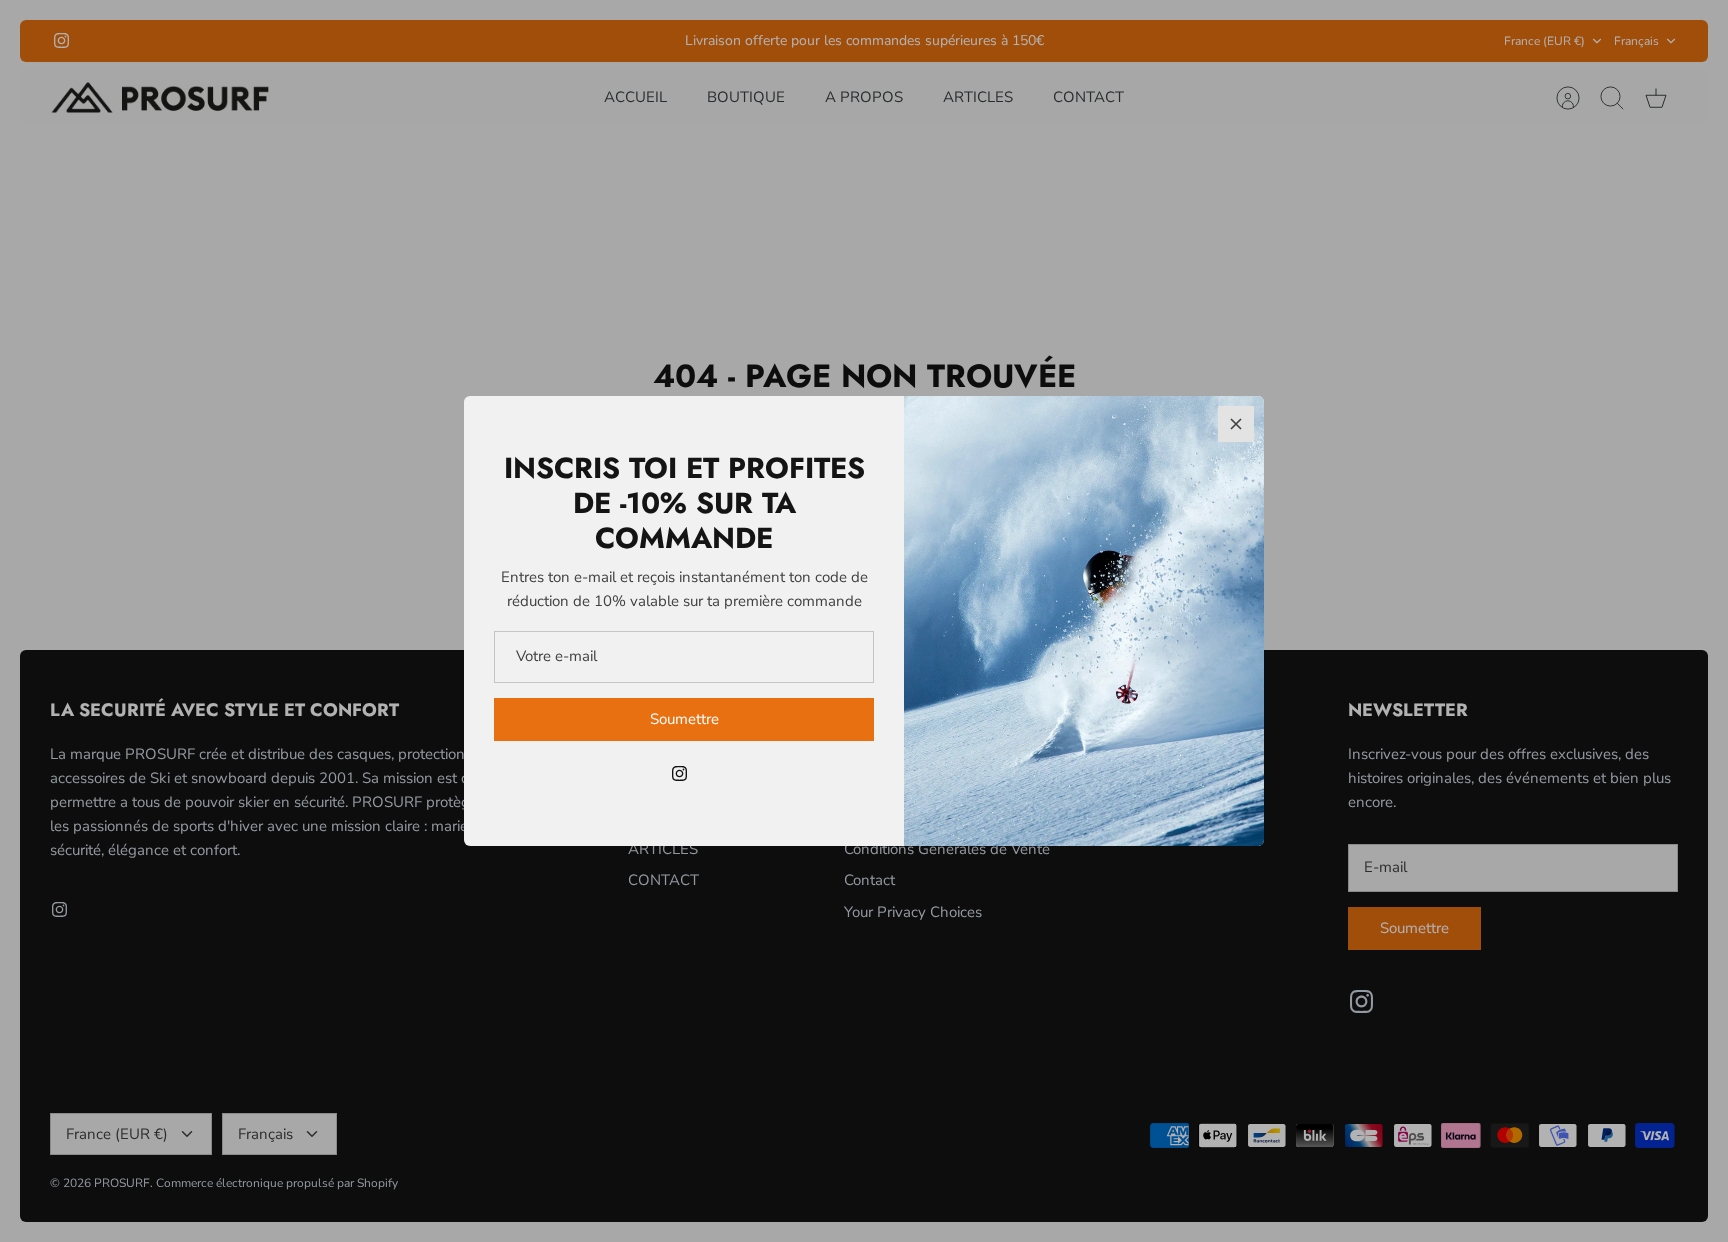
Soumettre (684, 719)
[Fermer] (1236, 424)
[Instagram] (679, 773)
